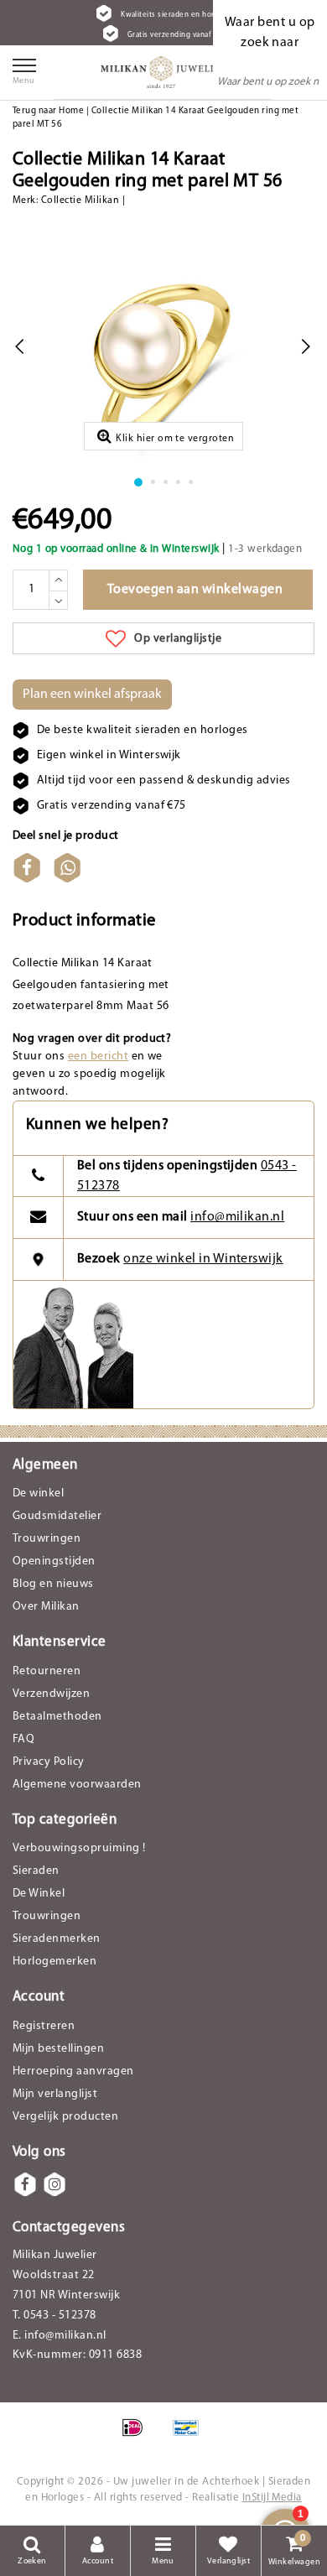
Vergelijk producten (65, 2117)
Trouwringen (47, 1539)
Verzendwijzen (51, 1694)
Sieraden (36, 1871)
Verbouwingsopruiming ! (79, 1848)
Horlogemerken (54, 1962)
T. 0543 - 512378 (54, 2316)
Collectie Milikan (80, 200)
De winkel (38, 1494)
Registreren (44, 2026)
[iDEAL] (138, 2437)
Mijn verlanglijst (55, 2094)
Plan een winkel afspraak (92, 695)
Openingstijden (54, 1561)
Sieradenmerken (57, 1939)
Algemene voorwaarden (77, 1785)
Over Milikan (46, 1607)
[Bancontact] (190, 2437)
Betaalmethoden (57, 1717)
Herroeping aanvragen (73, 2071)
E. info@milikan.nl (60, 2336)
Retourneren (47, 1671)
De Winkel (39, 1894)
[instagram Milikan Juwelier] (54, 2184)
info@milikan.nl (237, 1217)
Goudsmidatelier (57, 1516)
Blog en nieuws (53, 1584)
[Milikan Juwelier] (163, 72)
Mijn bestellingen (58, 2049)
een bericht (98, 1056)
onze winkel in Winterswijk (203, 1259)
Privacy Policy (49, 1762)
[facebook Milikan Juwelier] (25, 2184)
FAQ (23, 1739)
